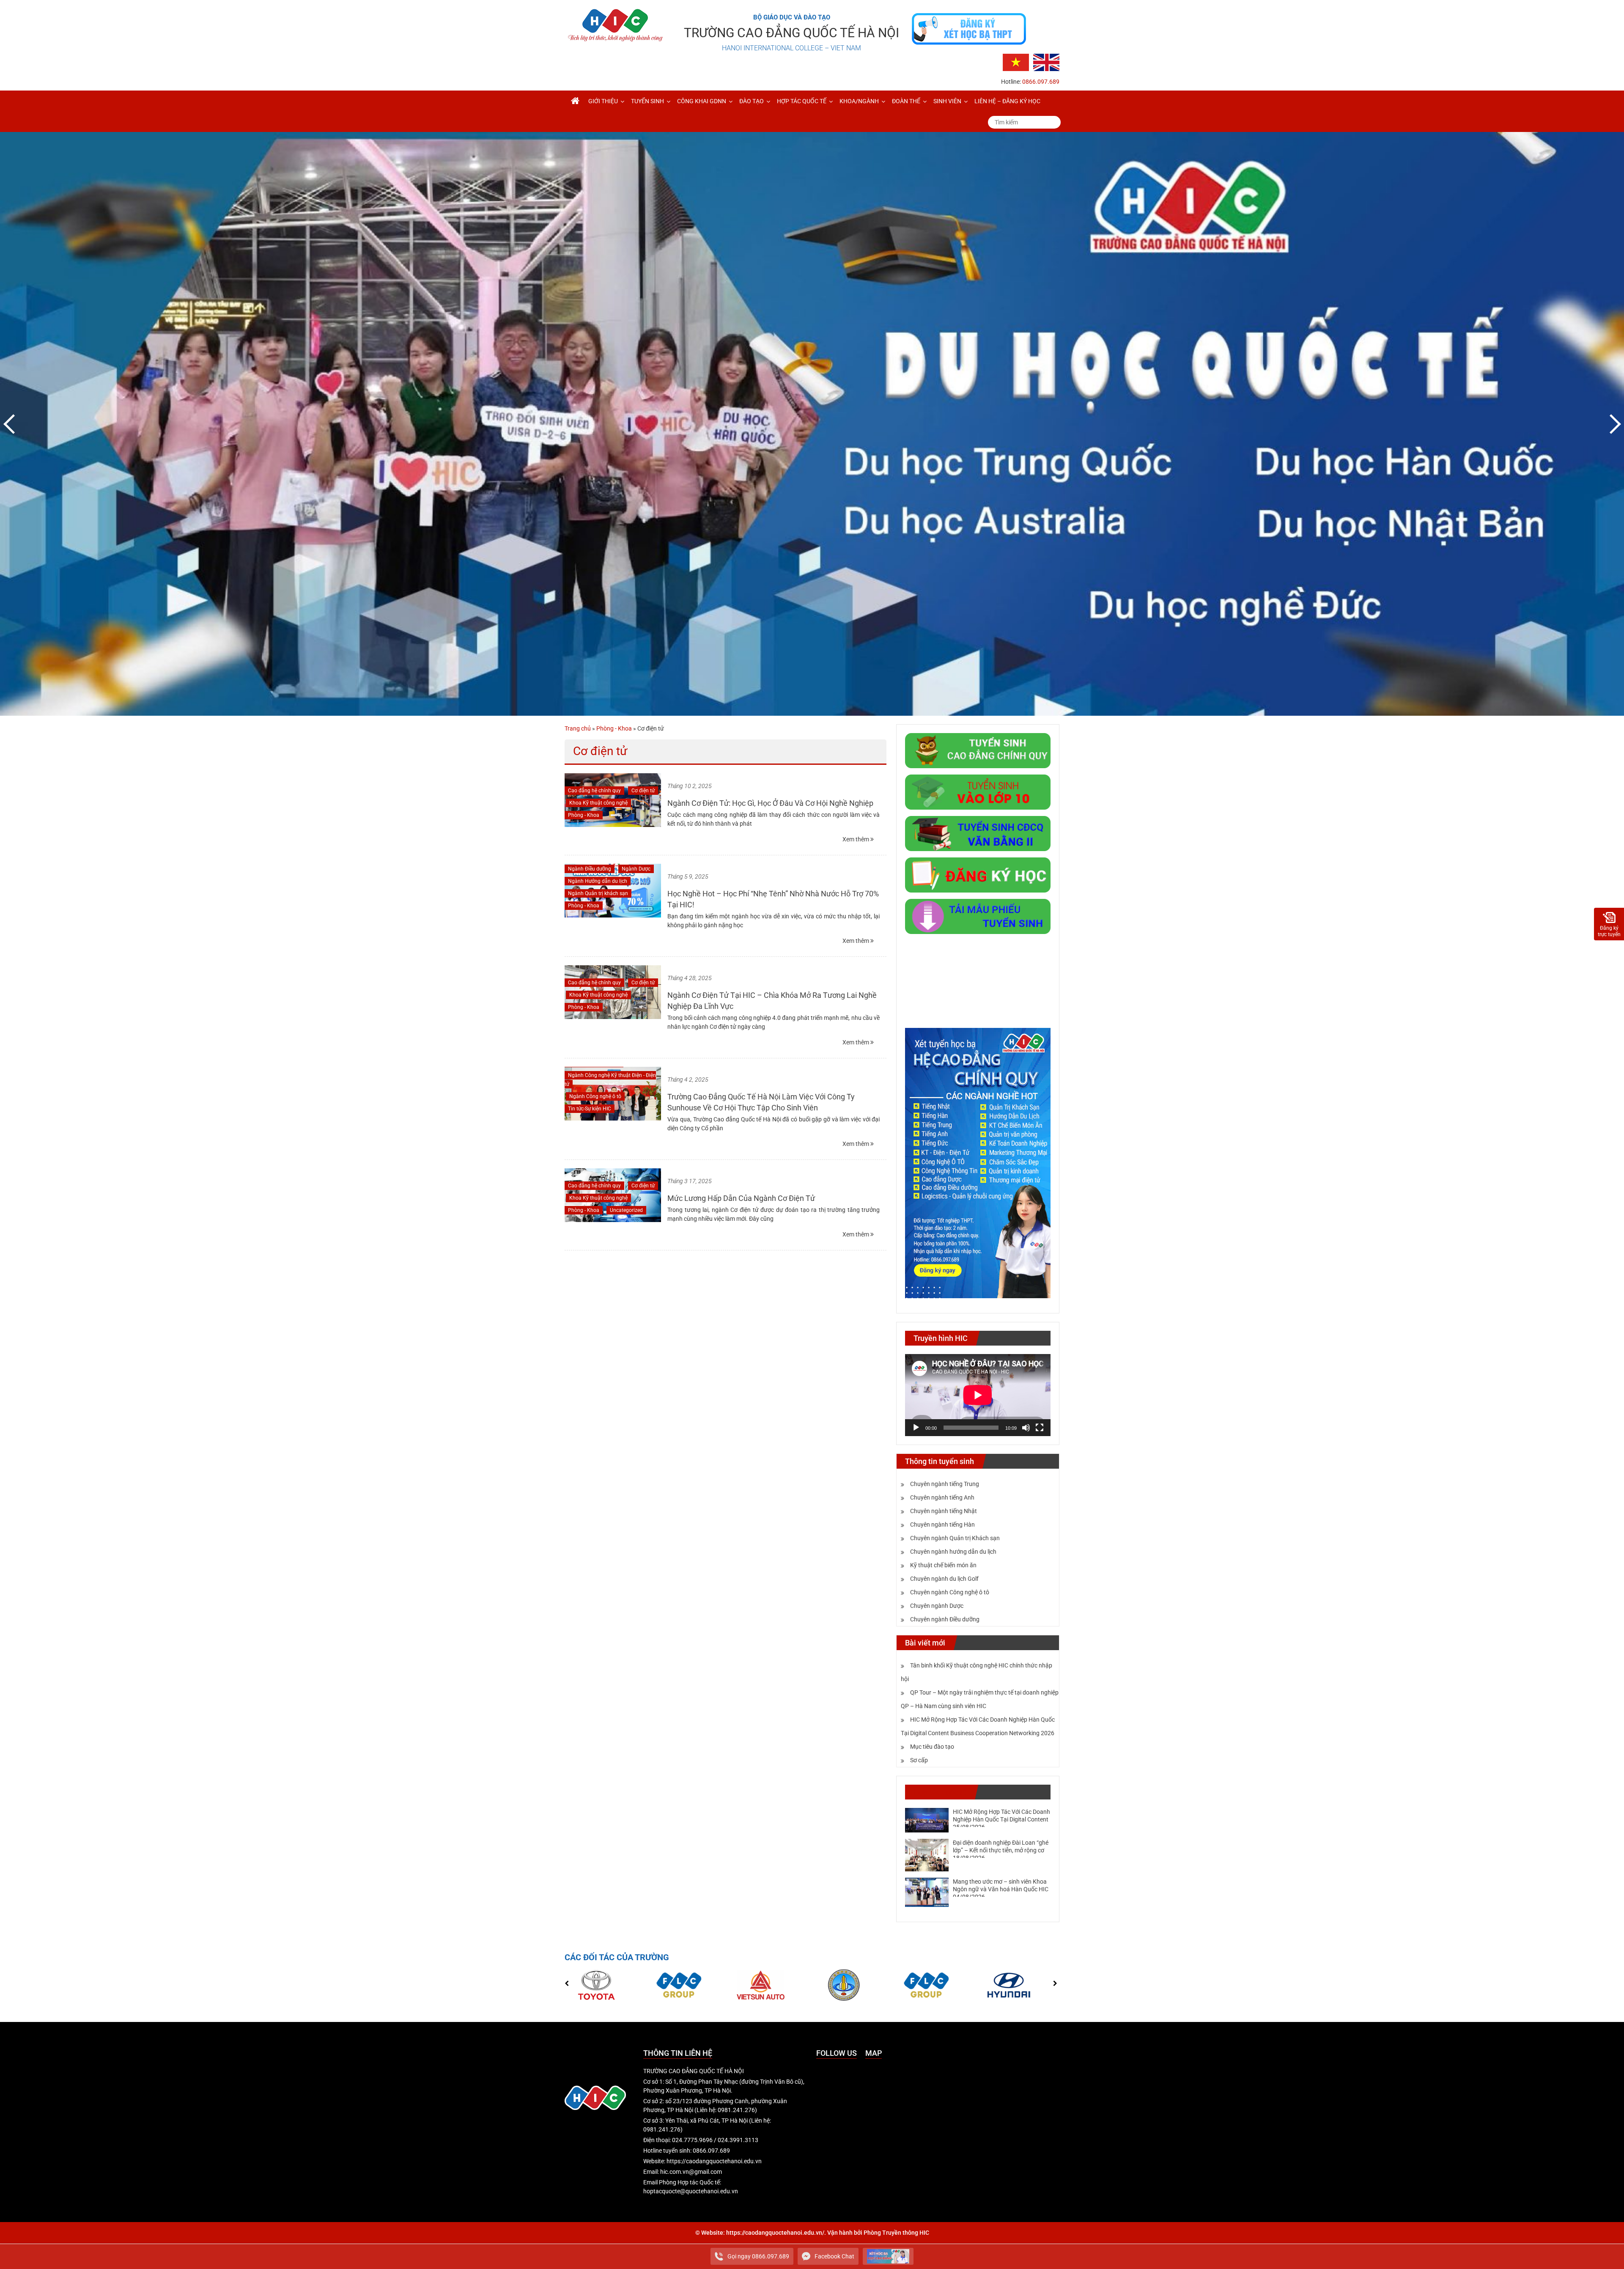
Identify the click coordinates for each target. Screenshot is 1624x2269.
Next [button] (1613, 424)
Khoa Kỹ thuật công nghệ (598, 803)
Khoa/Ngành (859, 101)
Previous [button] (11, 424)
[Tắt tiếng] (1026, 1428)
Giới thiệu (603, 101)
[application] (978, 1395)
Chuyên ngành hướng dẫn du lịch (953, 1552)
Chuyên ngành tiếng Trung (945, 1484)
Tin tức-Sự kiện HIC (590, 1109)
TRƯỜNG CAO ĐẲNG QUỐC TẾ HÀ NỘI (791, 33)
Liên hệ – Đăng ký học (1007, 101)
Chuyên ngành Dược (937, 1606)
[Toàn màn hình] (1040, 1428)
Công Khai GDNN (702, 101)
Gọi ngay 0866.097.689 (758, 2256)
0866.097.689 (1041, 82)
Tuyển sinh (647, 101)
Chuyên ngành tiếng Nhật (944, 1511)
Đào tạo (752, 101)
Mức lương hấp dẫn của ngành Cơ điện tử (741, 1198)
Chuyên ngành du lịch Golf (944, 1579)
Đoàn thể (906, 101)
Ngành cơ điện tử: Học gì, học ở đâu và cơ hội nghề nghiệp (770, 803)
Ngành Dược (636, 869)
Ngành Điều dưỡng (590, 869)
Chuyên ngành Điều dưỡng (945, 1619)
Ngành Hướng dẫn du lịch (598, 881)
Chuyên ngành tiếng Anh (942, 1497)
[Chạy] (916, 1428)
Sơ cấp (919, 1760)
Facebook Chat (834, 2256)
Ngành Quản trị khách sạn (598, 893)
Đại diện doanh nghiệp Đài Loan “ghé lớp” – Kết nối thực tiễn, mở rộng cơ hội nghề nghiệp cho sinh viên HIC (1001, 1850)
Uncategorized (626, 1210)
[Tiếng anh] (1046, 62)
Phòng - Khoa (614, 728)
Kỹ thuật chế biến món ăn (943, 1565)
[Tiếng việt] (1016, 62)
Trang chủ (578, 728)
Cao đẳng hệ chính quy (594, 791)
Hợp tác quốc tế (802, 101)
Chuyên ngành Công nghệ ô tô (950, 1592)
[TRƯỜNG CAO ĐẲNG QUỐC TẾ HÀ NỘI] (575, 101)
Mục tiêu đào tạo (932, 1747)
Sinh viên (947, 101)
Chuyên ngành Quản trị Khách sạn (955, 1538)
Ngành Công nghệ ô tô (595, 1096)
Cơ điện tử (643, 791)
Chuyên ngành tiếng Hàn (942, 1525)
